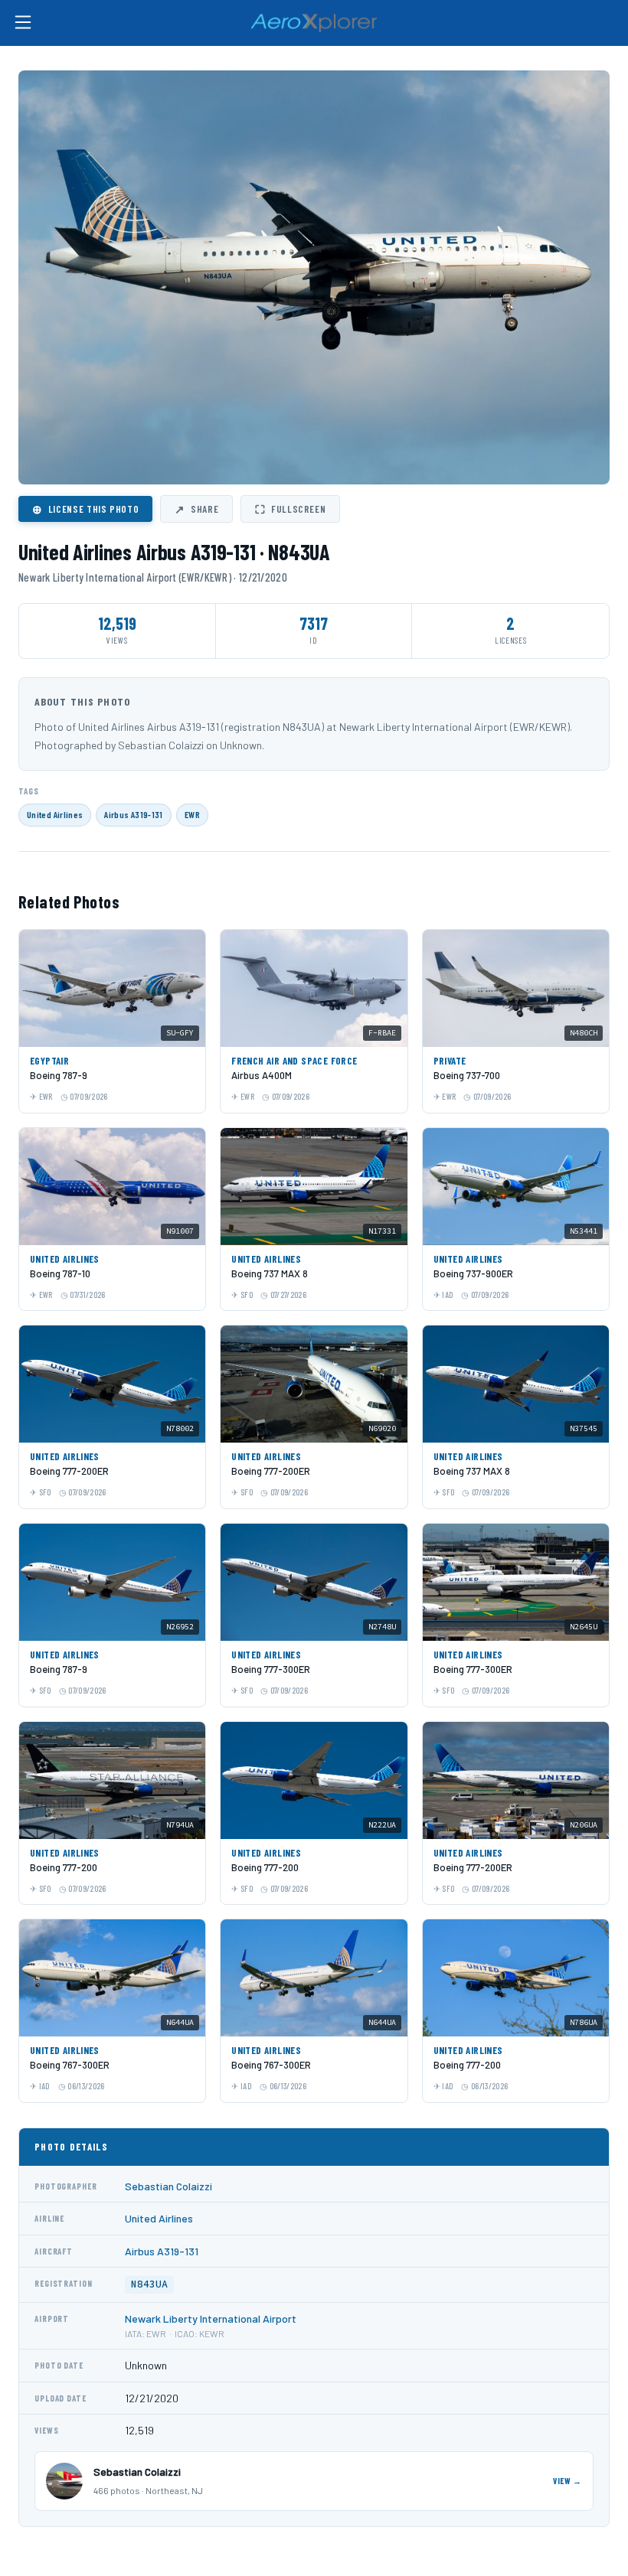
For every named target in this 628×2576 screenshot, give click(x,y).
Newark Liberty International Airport (211, 2318)
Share (196, 509)
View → (567, 2481)
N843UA (149, 2284)
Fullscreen (290, 509)
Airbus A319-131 (133, 814)
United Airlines (55, 814)
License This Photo (85, 509)
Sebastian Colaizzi (168, 2186)
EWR (192, 814)
